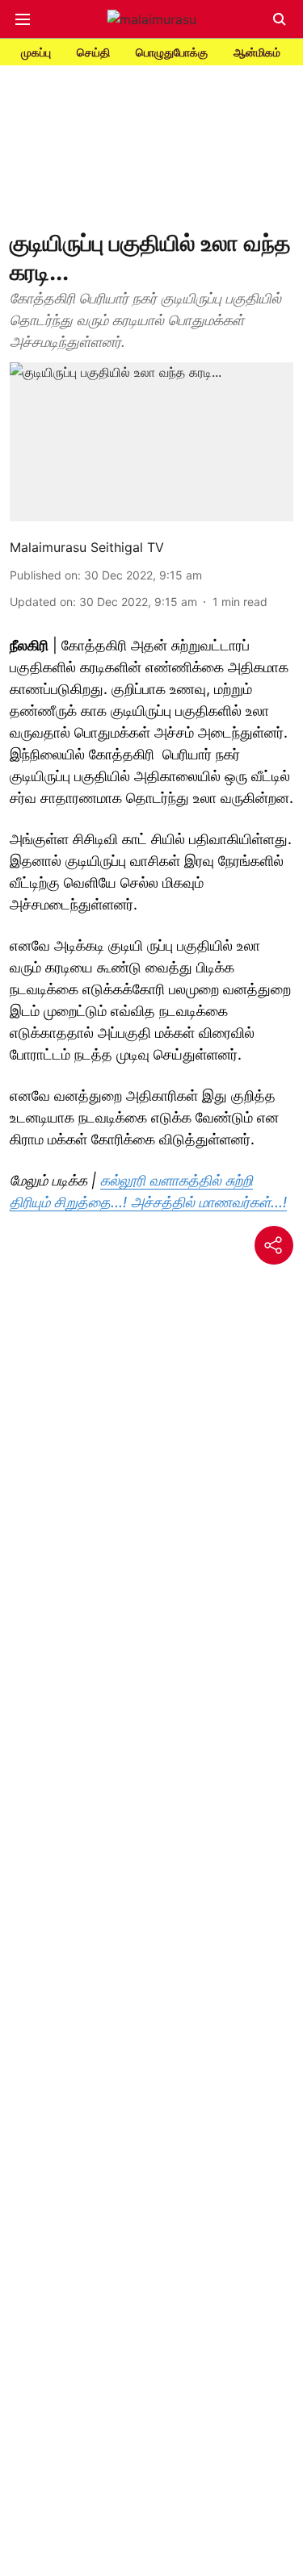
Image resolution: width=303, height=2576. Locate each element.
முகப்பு (36, 52)
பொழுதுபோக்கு (172, 52)
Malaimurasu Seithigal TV (87, 547)
